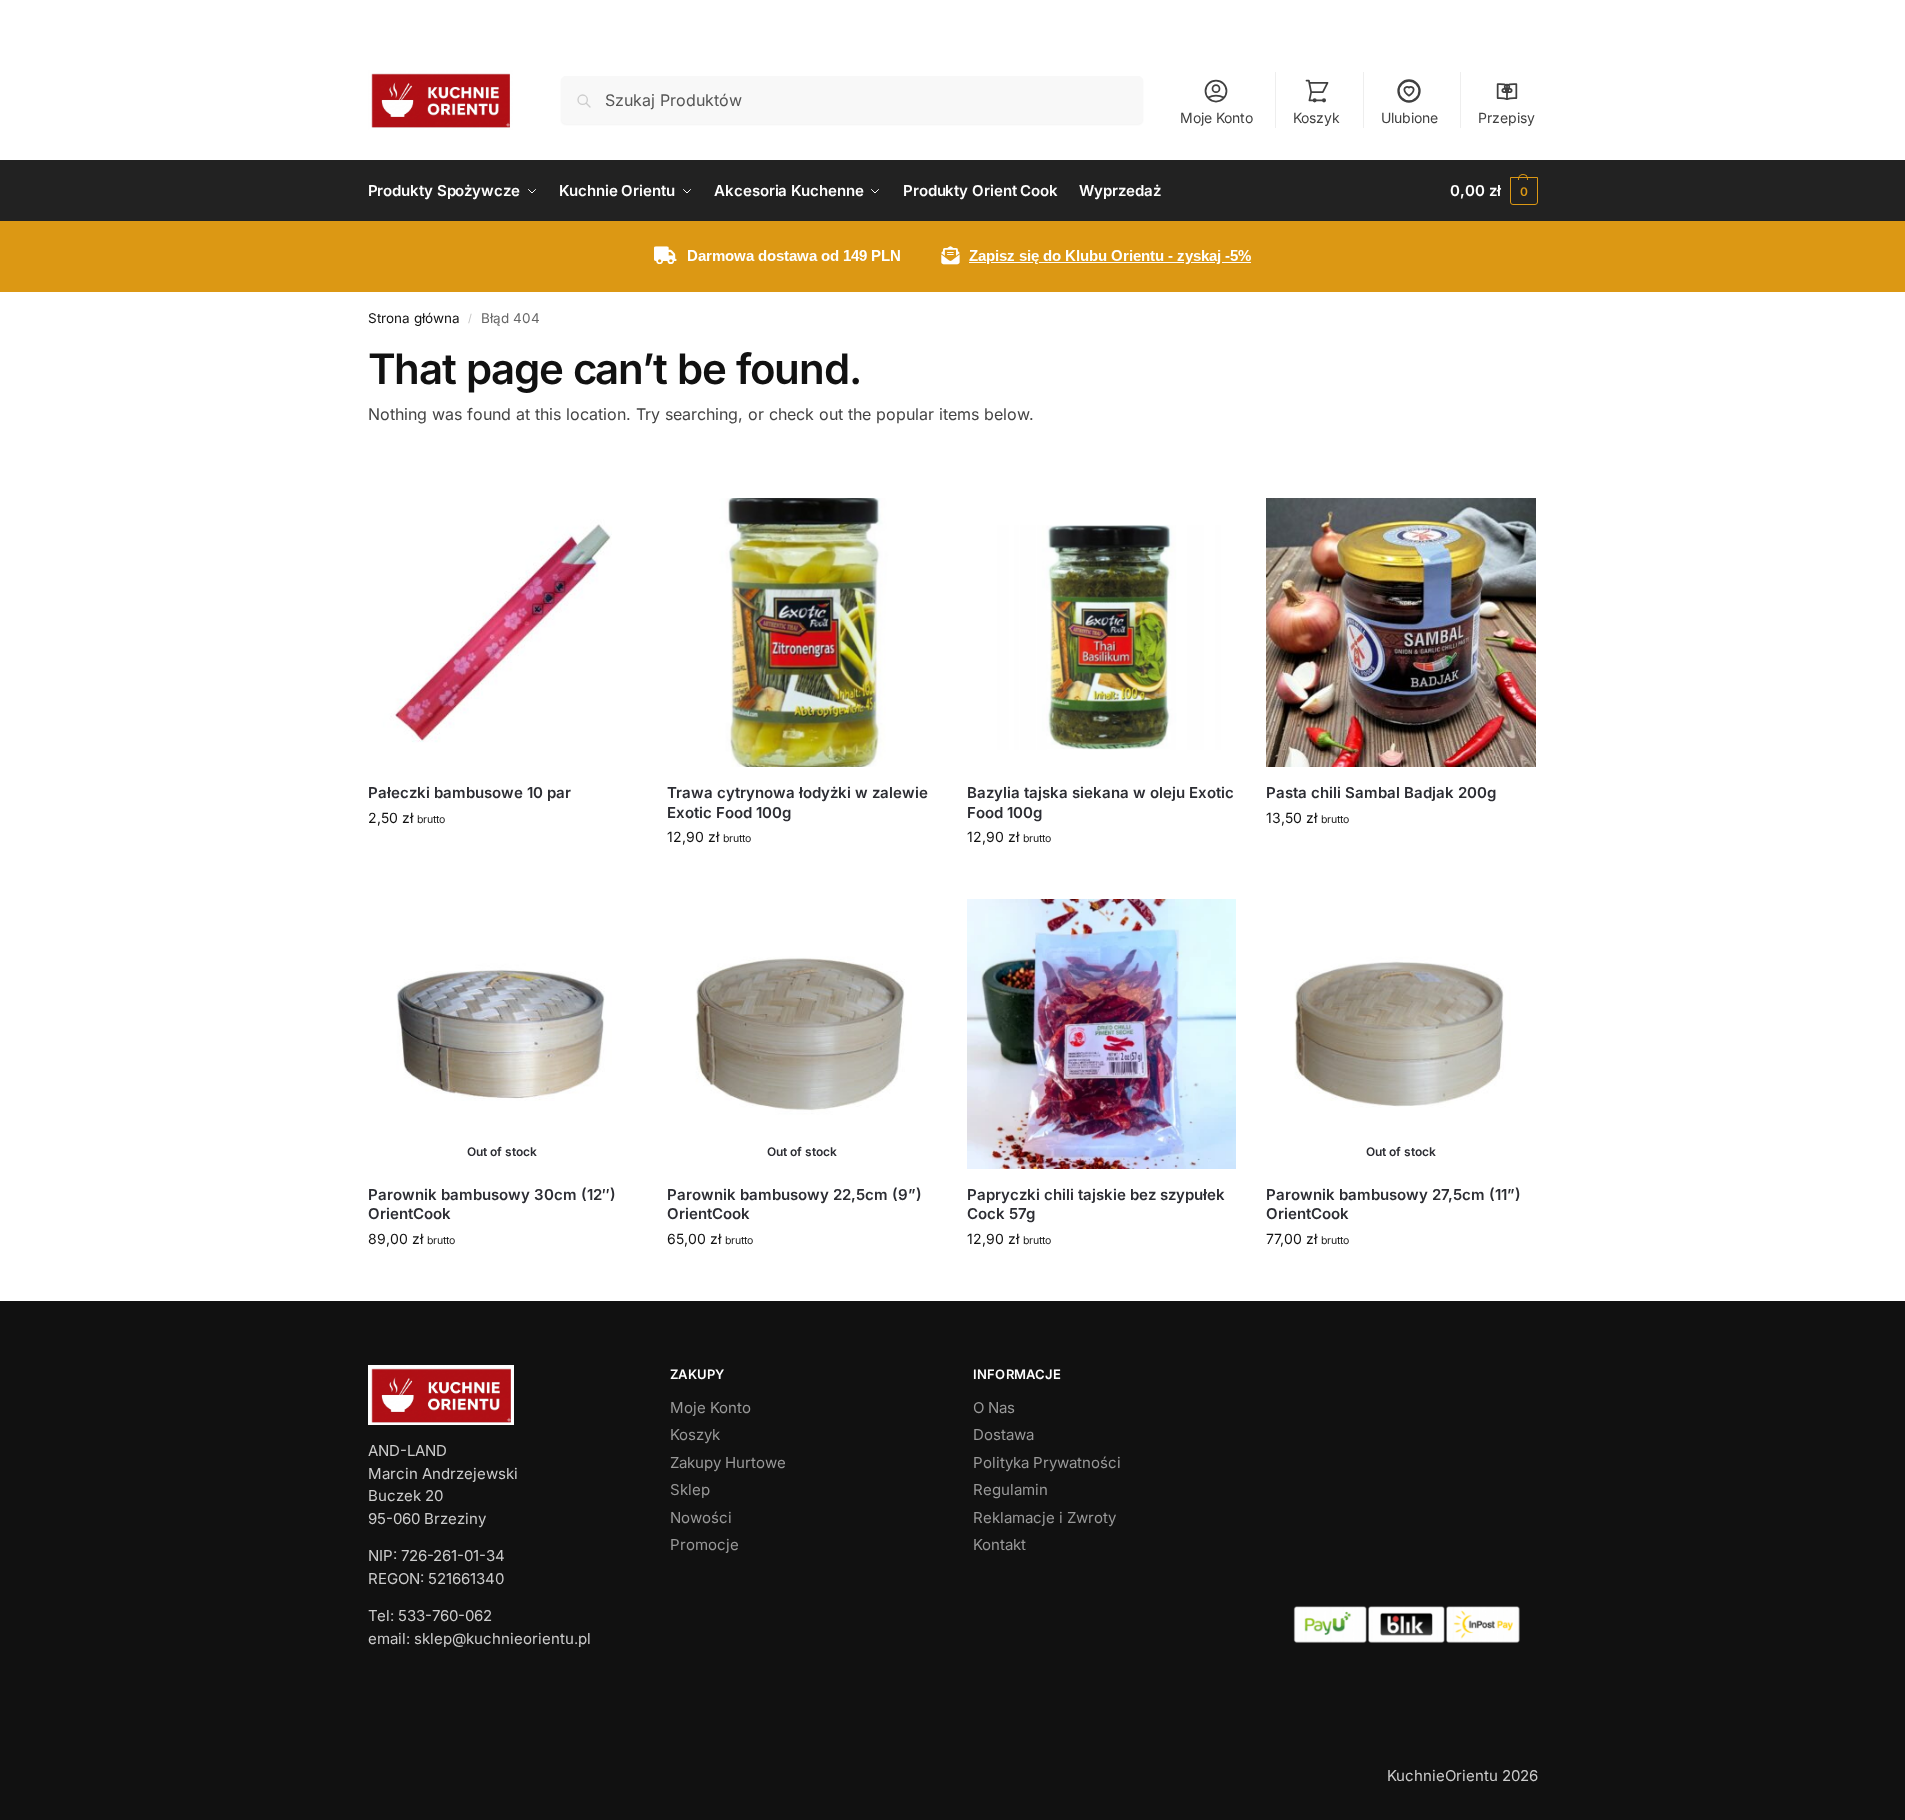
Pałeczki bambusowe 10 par (469, 792)
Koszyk (1316, 117)
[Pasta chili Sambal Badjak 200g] (1401, 633)
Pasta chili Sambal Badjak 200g (1381, 792)
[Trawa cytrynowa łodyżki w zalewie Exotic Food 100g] (802, 633)
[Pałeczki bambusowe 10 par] (503, 633)
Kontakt (999, 1544)
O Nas (994, 1407)
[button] (1493, 191)
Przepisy (1506, 117)
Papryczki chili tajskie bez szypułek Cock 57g (1096, 1204)
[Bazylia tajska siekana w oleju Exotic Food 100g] (1102, 633)
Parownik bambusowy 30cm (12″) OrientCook (492, 1204)
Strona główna (414, 318)
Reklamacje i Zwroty (1044, 1517)
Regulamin (1010, 1489)
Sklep (690, 1489)
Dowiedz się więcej (502, 1280)
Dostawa (1003, 1434)
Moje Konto (1216, 117)
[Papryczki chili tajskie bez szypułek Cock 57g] (1102, 1034)
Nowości (701, 1517)
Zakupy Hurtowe (728, 1462)
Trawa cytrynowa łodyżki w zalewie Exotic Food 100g (797, 802)
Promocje (704, 1544)
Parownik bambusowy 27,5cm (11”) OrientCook (1393, 1204)
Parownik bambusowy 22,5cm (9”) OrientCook (794, 1204)
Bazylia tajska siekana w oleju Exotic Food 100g (1100, 802)
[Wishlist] (607, 528)
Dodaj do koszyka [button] (502, 859)
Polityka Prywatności (1047, 1462)
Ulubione (1409, 117)
